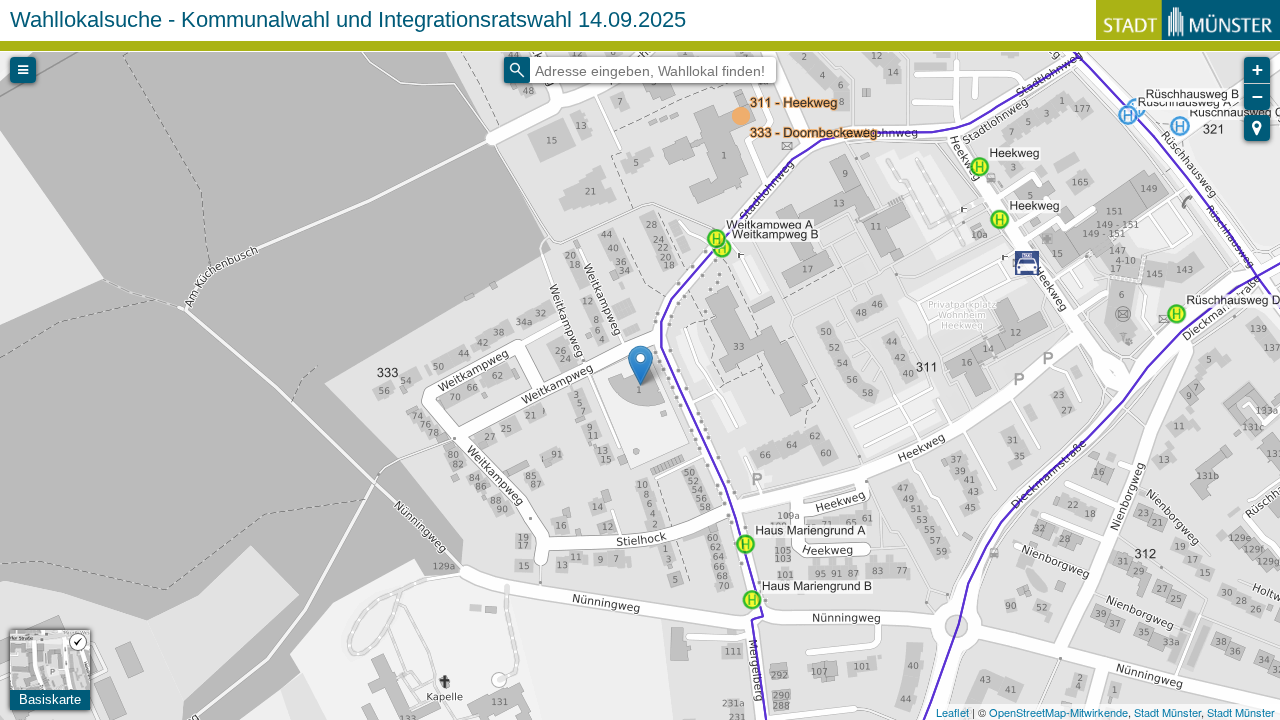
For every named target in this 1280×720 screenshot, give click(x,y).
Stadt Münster (1167, 712)
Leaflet (952, 712)
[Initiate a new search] (517, 70)
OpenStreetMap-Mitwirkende (1058, 712)
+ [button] (1257, 69)
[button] (1257, 128)
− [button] (1257, 96)
